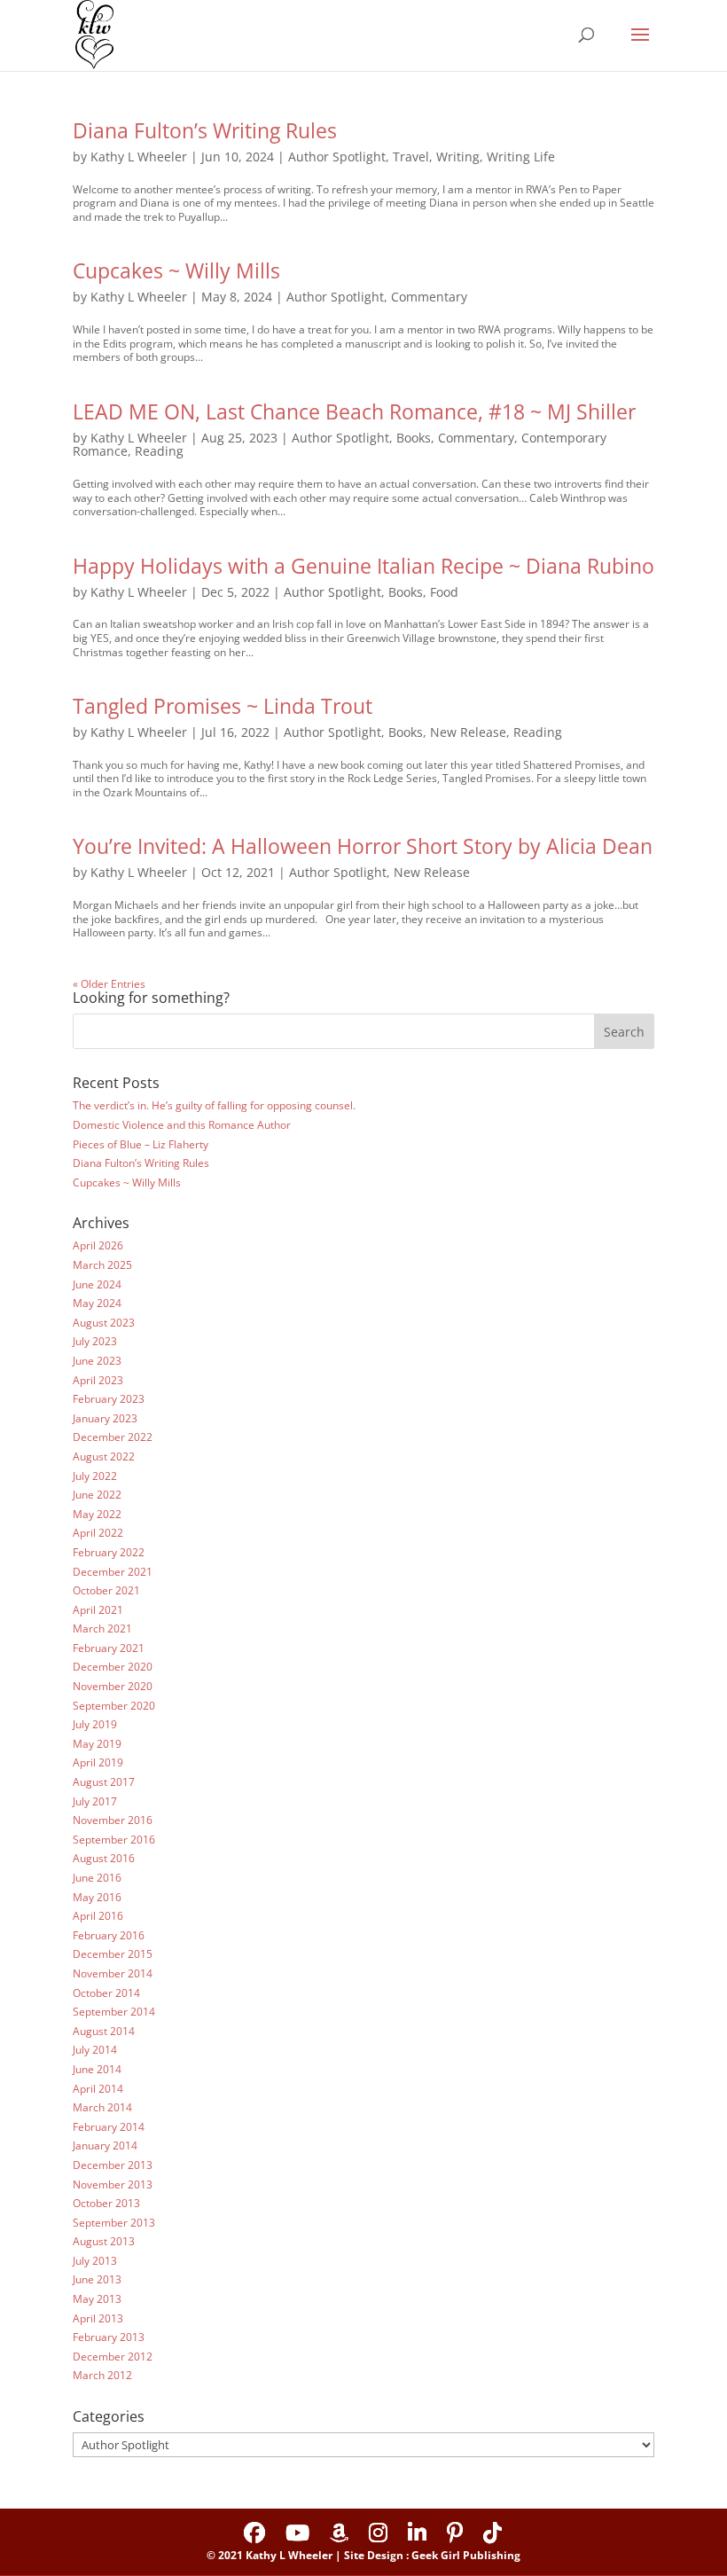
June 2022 (97, 1495)
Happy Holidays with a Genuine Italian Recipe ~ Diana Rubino (363, 566)
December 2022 (113, 1437)
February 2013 (109, 2337)
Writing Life (521, 157)
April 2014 (98, 2089)
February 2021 (109, 1648)
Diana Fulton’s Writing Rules (205, 130)
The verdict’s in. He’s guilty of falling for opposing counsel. (214, 1105)
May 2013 (97, 2299)
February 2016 (109, 1935)
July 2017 (95, 1801)
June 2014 (97, 2069)
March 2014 (102, 2107)
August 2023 (104, 1323)
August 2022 (104, 1456)
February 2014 (109, 2127)
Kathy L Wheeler (139, 157)
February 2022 (109, 1552)
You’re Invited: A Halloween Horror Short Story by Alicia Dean (363, 846)
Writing (458, 157)
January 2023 (105, 1418)
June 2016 (97, 1878)
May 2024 (97, 1303)
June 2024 (97, 1284)
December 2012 (113, 2357)
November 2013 (113, 2185)
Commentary (429, 297)
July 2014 (95, 2050)
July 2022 (95, 1476)
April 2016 (98, 1916)
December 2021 (113, 1572)
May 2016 (97, 1897)
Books (414, 438)
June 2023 (97, 1361)
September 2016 (114, 1840)
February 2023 (109, 1399)
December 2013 (113, 2165)
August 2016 (104, 1858)
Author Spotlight (337, 157)
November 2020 (113, 1686)
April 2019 (98, 1762)
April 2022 (98, 1533)
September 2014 (114, 2012)
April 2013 (98, 2318)
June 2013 (97, 2279)
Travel (411, 157)
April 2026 (98, 1245)
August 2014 (104, 2031)
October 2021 (106, 1590)
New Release (468, 732)
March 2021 (102, 1629)
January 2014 (105, 2145)
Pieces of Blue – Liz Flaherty (141, 1144)
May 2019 (97, 1744)
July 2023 (95, 1341)
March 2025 (102, 1265)
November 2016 (113, 1820)
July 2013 (95, 2261)
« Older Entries (109, 984)
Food (444, 592)
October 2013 (106, 2203)
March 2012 (102, 2375)
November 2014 (113, 1973)
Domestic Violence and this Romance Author (182, 1125)
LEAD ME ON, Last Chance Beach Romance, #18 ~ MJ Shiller (354, 411)
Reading (159, 451)
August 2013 (104, 2241)
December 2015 (113, 1954)
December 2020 (113, 1667)
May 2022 (97, 1514)
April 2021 (98, 1610)
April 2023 (98, 1380)
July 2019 (95, 1724)
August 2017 (104, 1782)
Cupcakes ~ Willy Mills (176, 270)
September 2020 (114, 1706)
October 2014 (106, 1993)
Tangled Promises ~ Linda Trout (223, 706)
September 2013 (114, 2223)
